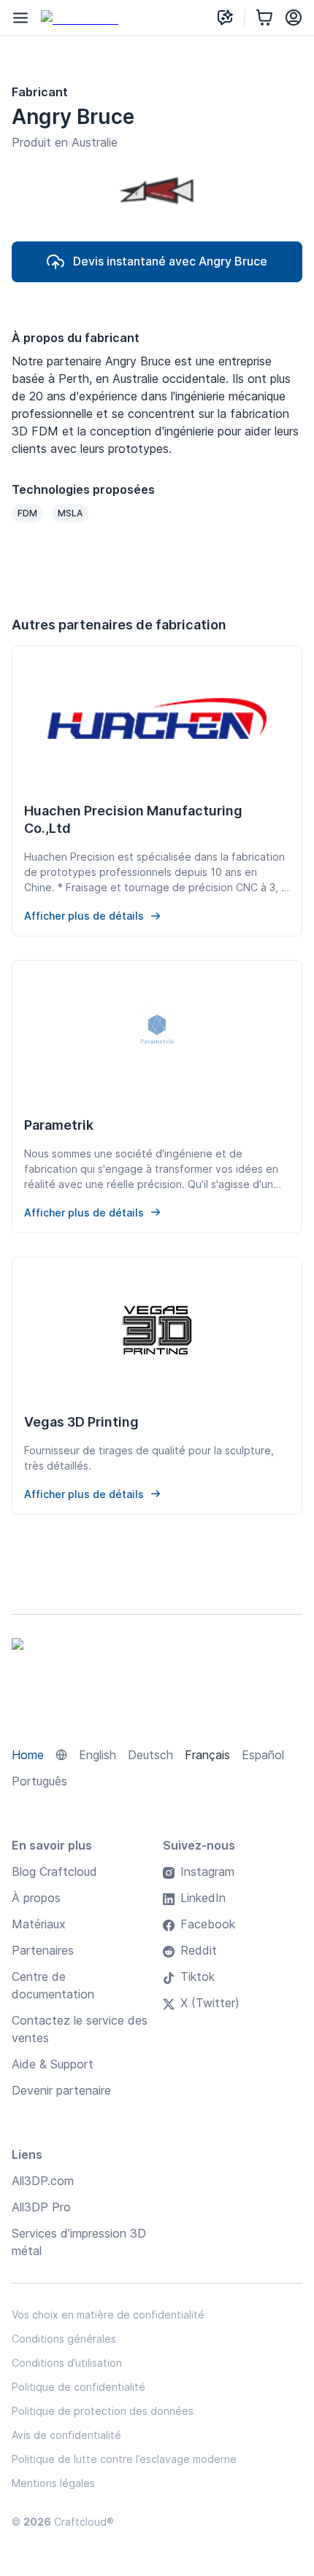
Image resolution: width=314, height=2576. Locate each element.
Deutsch (150, 1755)
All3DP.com (43, 2181)
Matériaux (39, 1924)
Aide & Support (53, 2064)
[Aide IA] (225, 18)
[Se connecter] (294, 18)
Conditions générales (64, 2339)
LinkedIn (203, 1898)
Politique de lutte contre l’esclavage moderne (124, 2459)
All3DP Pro (41, 2207)
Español (263, 1755)
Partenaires (43, 1950)
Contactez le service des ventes (80, 2029)
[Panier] (264, 18)
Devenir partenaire (61, 2090)
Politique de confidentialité (78, 2387)
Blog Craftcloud (54, 1871)
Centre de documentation (53, 1985)
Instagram (207, 1871)
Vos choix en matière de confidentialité (108, 2315)
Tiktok (198, 1976)
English (97, 1755)
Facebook (208, 1924)
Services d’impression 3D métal (79, 2242)
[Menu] (20, 18)
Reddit (199, 1950)
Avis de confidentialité (66, 2435)
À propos (36, 1898)
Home (28, 1755)
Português (39, 1781)
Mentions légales (53, 2483)
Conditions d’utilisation (67, 2363)
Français (207, 1755)
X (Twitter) (210, 2003)
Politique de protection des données (103, 2411)
